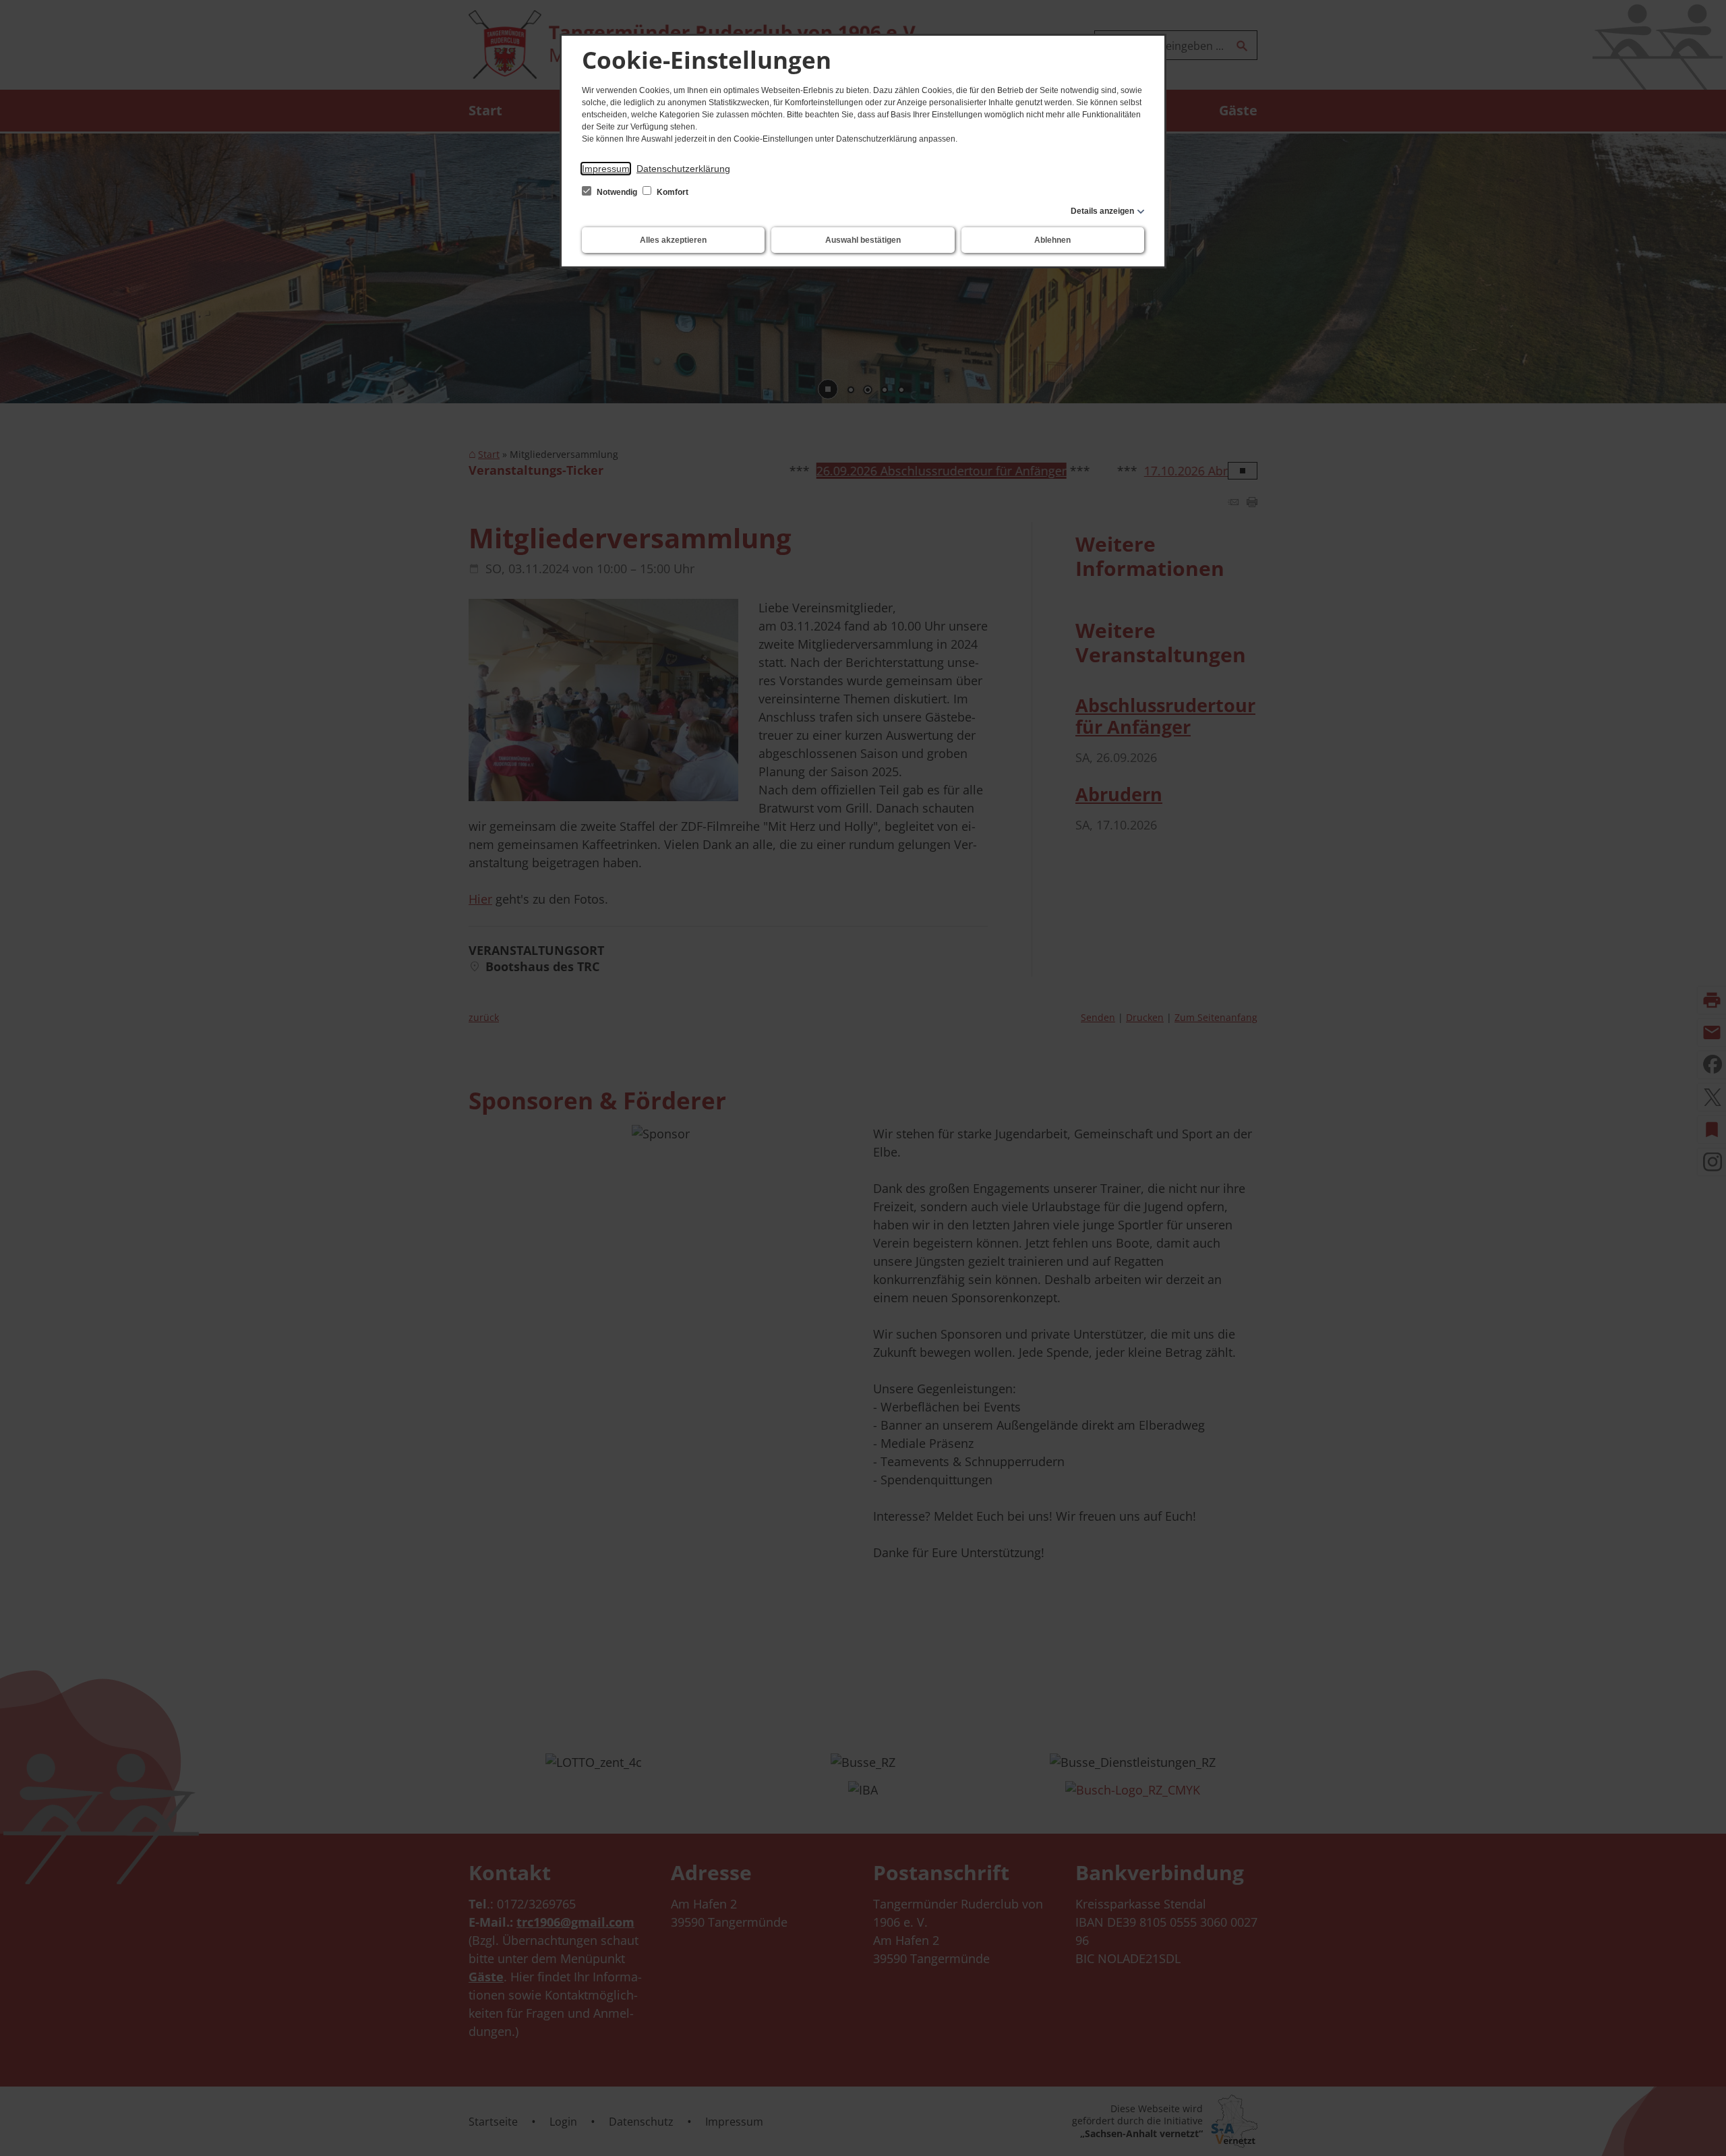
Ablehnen (1052, 240)
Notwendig (617, 192)
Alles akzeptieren (673, 240)
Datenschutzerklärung (683, 169)
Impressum (606, 169)
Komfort (672, 192)
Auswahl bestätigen (863, 240)
